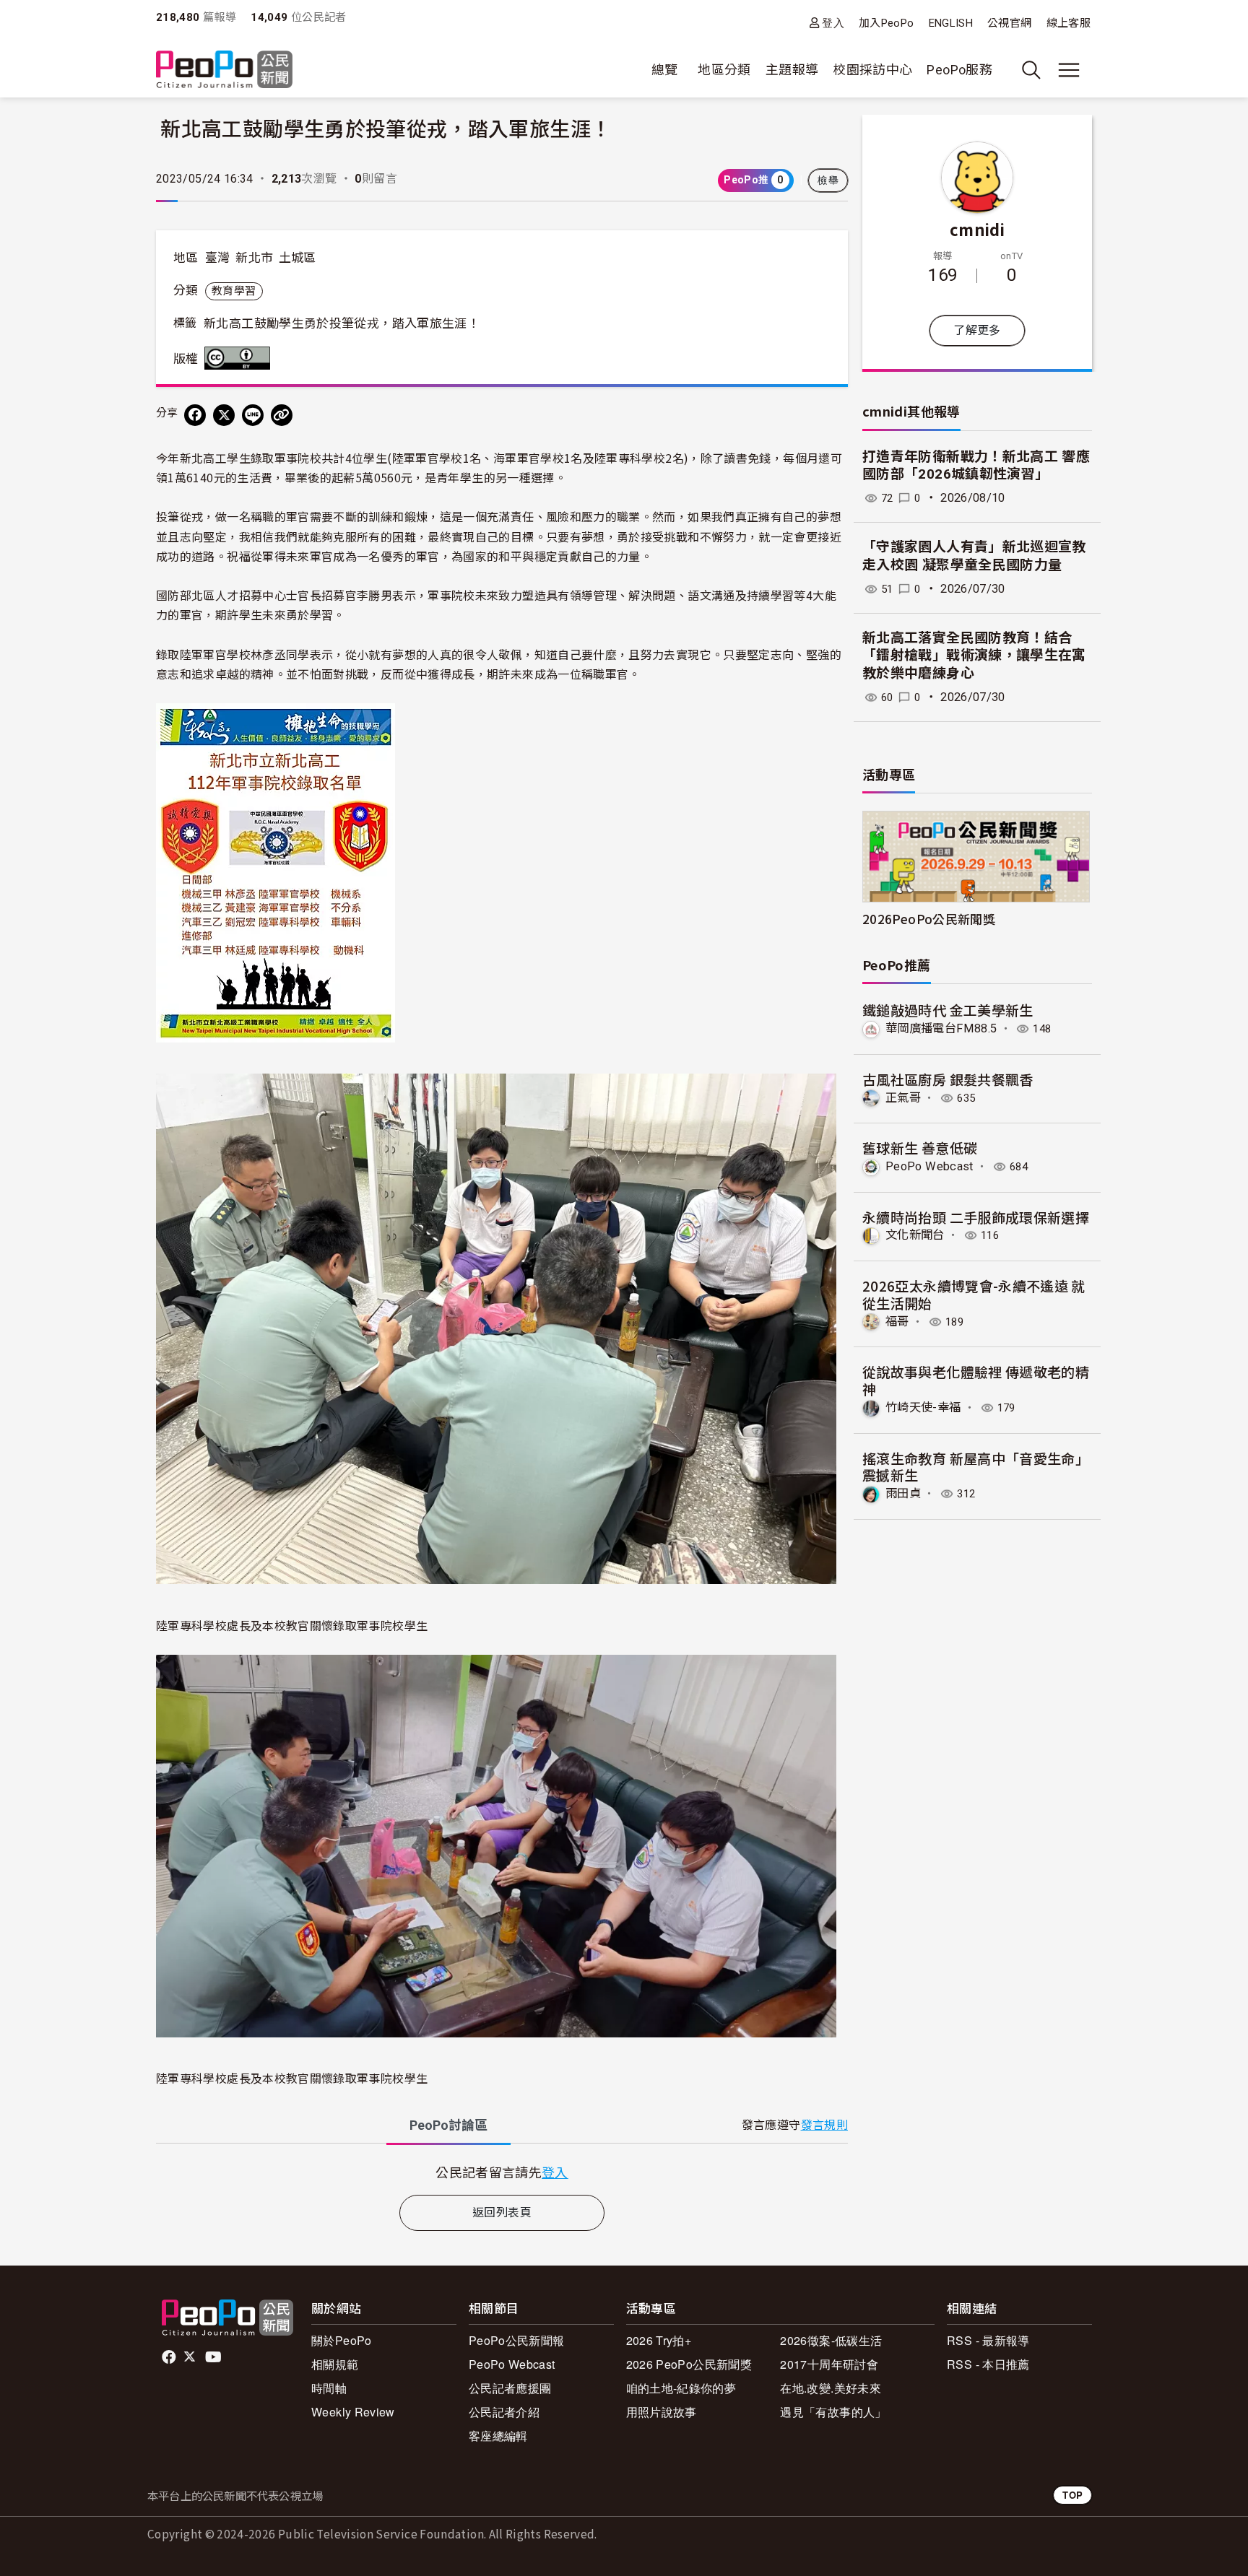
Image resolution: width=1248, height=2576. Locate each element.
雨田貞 (903, 1493)
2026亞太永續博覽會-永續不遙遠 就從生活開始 (974, 1294)
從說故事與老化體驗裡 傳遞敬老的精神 (976, 1380)
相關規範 (335, 2364)
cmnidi (977, 229)
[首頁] (224, 70)
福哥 (897, 1322)
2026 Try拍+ (659, 2340)
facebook (170, 2357)
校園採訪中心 (872, 70)
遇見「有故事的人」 (833, 2412)
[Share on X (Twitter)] (224, 415)
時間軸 (329, 2388)
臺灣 (218, 258)
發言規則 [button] (824, 2125)
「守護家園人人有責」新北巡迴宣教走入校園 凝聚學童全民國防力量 (974, 556)
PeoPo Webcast (929, 1166)
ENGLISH (951, 23)
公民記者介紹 (504, 2412)
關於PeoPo (342, 2340)
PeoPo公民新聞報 (517, 2340)
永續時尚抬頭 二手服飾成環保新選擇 (976, 1217)
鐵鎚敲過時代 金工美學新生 (948, 1010)
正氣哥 (903, 1098)
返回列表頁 (502, 2212)
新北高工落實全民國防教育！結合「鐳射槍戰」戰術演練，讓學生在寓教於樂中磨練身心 (974, 656)
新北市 (254, 258)
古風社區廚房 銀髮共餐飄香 (948, 1079)
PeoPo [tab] (448, 2125)
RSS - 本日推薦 (988, 2364)
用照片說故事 (662, 2412)
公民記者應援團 (510, 2388)
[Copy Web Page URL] (282, 415)
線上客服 (1069, 23)
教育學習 (234, 291)
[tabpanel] (502, 2172)
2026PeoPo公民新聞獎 (929, 919)
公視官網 (1009, 23)
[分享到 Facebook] (195, 415)
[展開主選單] (1069, 70)
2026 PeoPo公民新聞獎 (689, 2364)
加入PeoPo (887, 23)
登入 (833, 23)
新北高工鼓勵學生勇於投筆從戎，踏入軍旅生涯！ (342, 323)
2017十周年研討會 (829, 2364)
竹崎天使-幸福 (923, 1407)
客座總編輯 (498, 2436)
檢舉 (828, 180)
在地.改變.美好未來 (831, 2388)
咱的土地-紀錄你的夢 (681, 2388)
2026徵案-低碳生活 (831, 2340)
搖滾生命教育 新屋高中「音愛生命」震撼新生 (976, 1467)
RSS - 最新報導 (988, 2340)
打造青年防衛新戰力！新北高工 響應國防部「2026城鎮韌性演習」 (976, 466)
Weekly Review (353, 2412)
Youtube (214, 2357)
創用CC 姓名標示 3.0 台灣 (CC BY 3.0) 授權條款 (240, 358)
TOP (1072, 2495)
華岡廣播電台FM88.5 (941, 1028)
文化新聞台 (915, 1235)
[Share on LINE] (253, 415)
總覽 (665, 70)
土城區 (298, 258)
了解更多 (977, 330)
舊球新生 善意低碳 (920, 1148)
